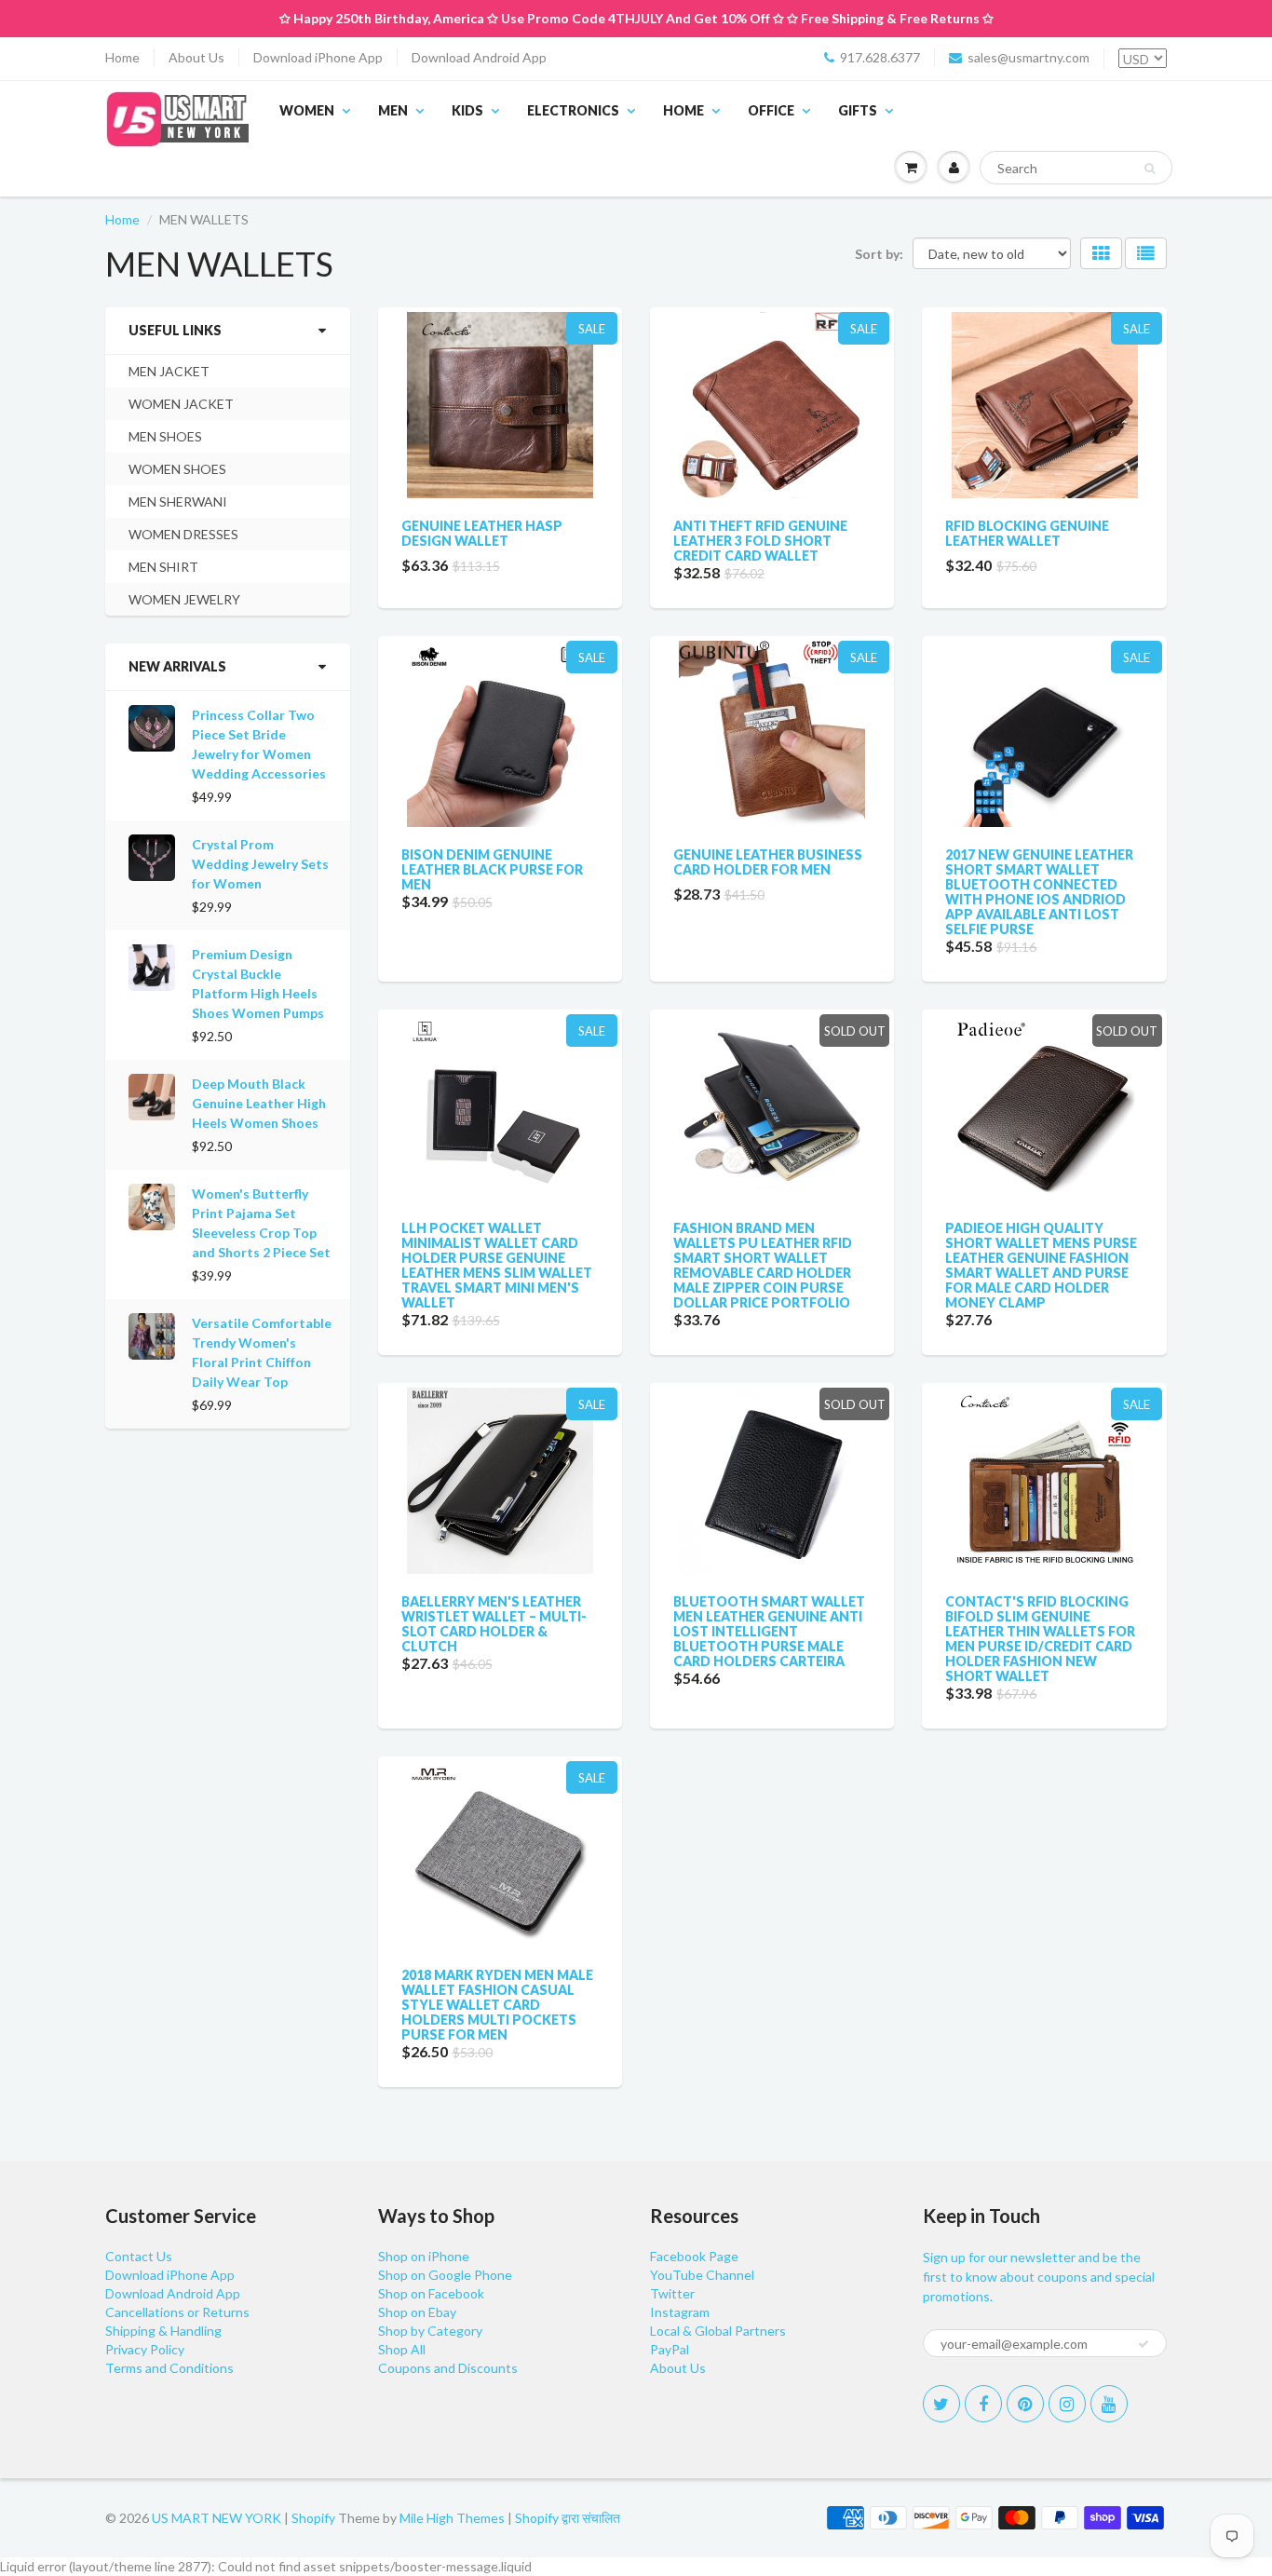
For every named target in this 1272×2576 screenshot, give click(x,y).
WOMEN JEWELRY (184, 599)
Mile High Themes (452, 2518)
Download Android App (479, 57)
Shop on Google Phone (445, 2275)
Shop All (402, 2349)
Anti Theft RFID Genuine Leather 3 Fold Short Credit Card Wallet (760, 541)
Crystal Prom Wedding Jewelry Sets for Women (260, 864)
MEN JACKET (169, 371)
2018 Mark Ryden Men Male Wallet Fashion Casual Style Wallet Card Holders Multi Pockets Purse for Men (497, 2005)
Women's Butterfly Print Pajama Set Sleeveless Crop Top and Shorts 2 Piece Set (261, 1223)
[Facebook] (983, 2404)
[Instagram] (1067, 2404)
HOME (683, 110)
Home (122, 57)
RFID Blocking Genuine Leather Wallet (1027, 533)
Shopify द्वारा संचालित (568, 2518)
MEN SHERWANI (178, 502)
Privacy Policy (145, 2349)
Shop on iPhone (424, 2256)
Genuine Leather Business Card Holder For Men (768, 862)
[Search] (1150, 169)
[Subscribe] (1143, 2344)
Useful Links (175, 330)
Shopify (313, 2518)
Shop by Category (430, 2331)
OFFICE (771, 110)
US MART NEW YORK (217, 2518)
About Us (196, 57)
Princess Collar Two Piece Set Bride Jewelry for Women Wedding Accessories (259, 744)
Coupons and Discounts (448, 2368)
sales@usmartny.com (1028, 57)
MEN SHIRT (163, 567)
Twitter (672, 2293)
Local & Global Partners (718, 2331)
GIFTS (858, 110)
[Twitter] (941, 2404)
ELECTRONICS (573, 110)
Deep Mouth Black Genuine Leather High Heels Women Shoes (259, 1103)
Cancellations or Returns (177, 2312)
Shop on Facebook (431, 2293)
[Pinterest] (1025, 2404)
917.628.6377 (880, 57)
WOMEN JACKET (181, 404)
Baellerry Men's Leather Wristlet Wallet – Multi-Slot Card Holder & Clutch (494, 1624)
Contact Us (139, 2256)
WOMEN (307, 110)
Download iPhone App (318, 57)
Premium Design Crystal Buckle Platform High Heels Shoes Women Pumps (258, 983)
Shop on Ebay (417, 2312)
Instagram (680, 2312)
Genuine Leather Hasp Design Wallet (482, 533)
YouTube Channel (702, 2275)
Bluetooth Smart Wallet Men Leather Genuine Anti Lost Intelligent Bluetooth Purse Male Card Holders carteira (769, 1631)
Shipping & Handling (163, 2331)
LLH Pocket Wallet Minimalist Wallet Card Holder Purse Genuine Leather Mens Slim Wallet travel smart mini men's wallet (497, 1265)
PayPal (670, 2349)
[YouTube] (1109, 2404)
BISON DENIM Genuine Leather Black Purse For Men (492, 869)
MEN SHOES (165, 436)
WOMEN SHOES (177, 469)
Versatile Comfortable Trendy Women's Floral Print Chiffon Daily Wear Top (262, 1352)
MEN (393, 110)
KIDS (467, 110)
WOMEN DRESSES (183, 534)
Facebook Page (694, 2256)
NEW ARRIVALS (177, 666)
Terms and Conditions (169, 2368)
